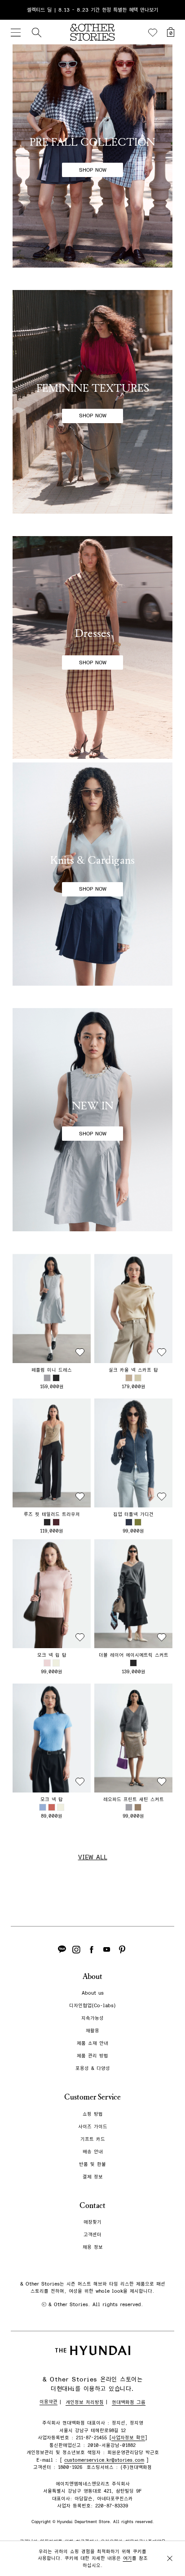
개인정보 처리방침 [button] (85, 2402)
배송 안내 (93, 2152)
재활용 (92, 2031)
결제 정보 (93, 2177)
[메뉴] (16, 32)
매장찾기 (92, 2222)
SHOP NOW (93, 170)
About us (93, 1993)
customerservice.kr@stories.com (104, 2460)
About (92, 1976)
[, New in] (92, 1120)
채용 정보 (93, 2247)
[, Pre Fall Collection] (92, 156)
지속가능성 (92, 2018)
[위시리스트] (153, 33)
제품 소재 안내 (92, 2043)
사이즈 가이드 (93, 2127)
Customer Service (92, 2097)
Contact (92, 2206)
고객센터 (92, 2235)
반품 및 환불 (92, 2164)
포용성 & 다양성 (93, 2068)
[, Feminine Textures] (92, 402)
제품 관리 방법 (92, 2056)
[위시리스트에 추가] (80, 1352)
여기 (128, 2558)
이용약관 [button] (48, 2402)
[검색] (36, 32)
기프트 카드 (93, 2139)
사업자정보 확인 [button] (128, 2438)
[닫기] (170, 10)
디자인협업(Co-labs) (92, 2006)
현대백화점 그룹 (129, 2402)
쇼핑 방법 (93, 2114)
